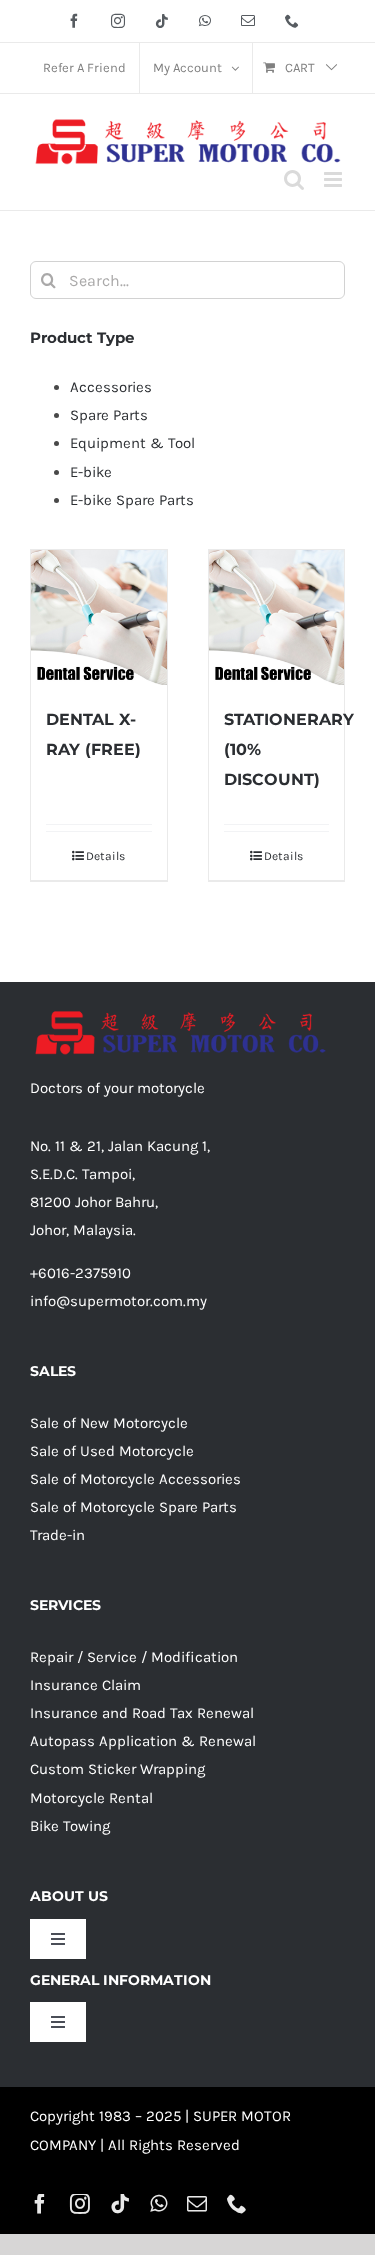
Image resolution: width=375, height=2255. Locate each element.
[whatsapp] (158, 2204)
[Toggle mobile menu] (334, 179)
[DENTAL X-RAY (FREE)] (99, 618)
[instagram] (80, 2204)
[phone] (237, 2204)
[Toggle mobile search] (294, 179)
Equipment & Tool (132, 443)
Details (105, 856)
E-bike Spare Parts (132, 500)
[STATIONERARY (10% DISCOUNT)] (277, 618)
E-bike (91, 472)
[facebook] (40, 2204)
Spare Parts (109, 415)
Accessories (111, 387)
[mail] (197, 2204)
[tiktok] (120, 2204)
